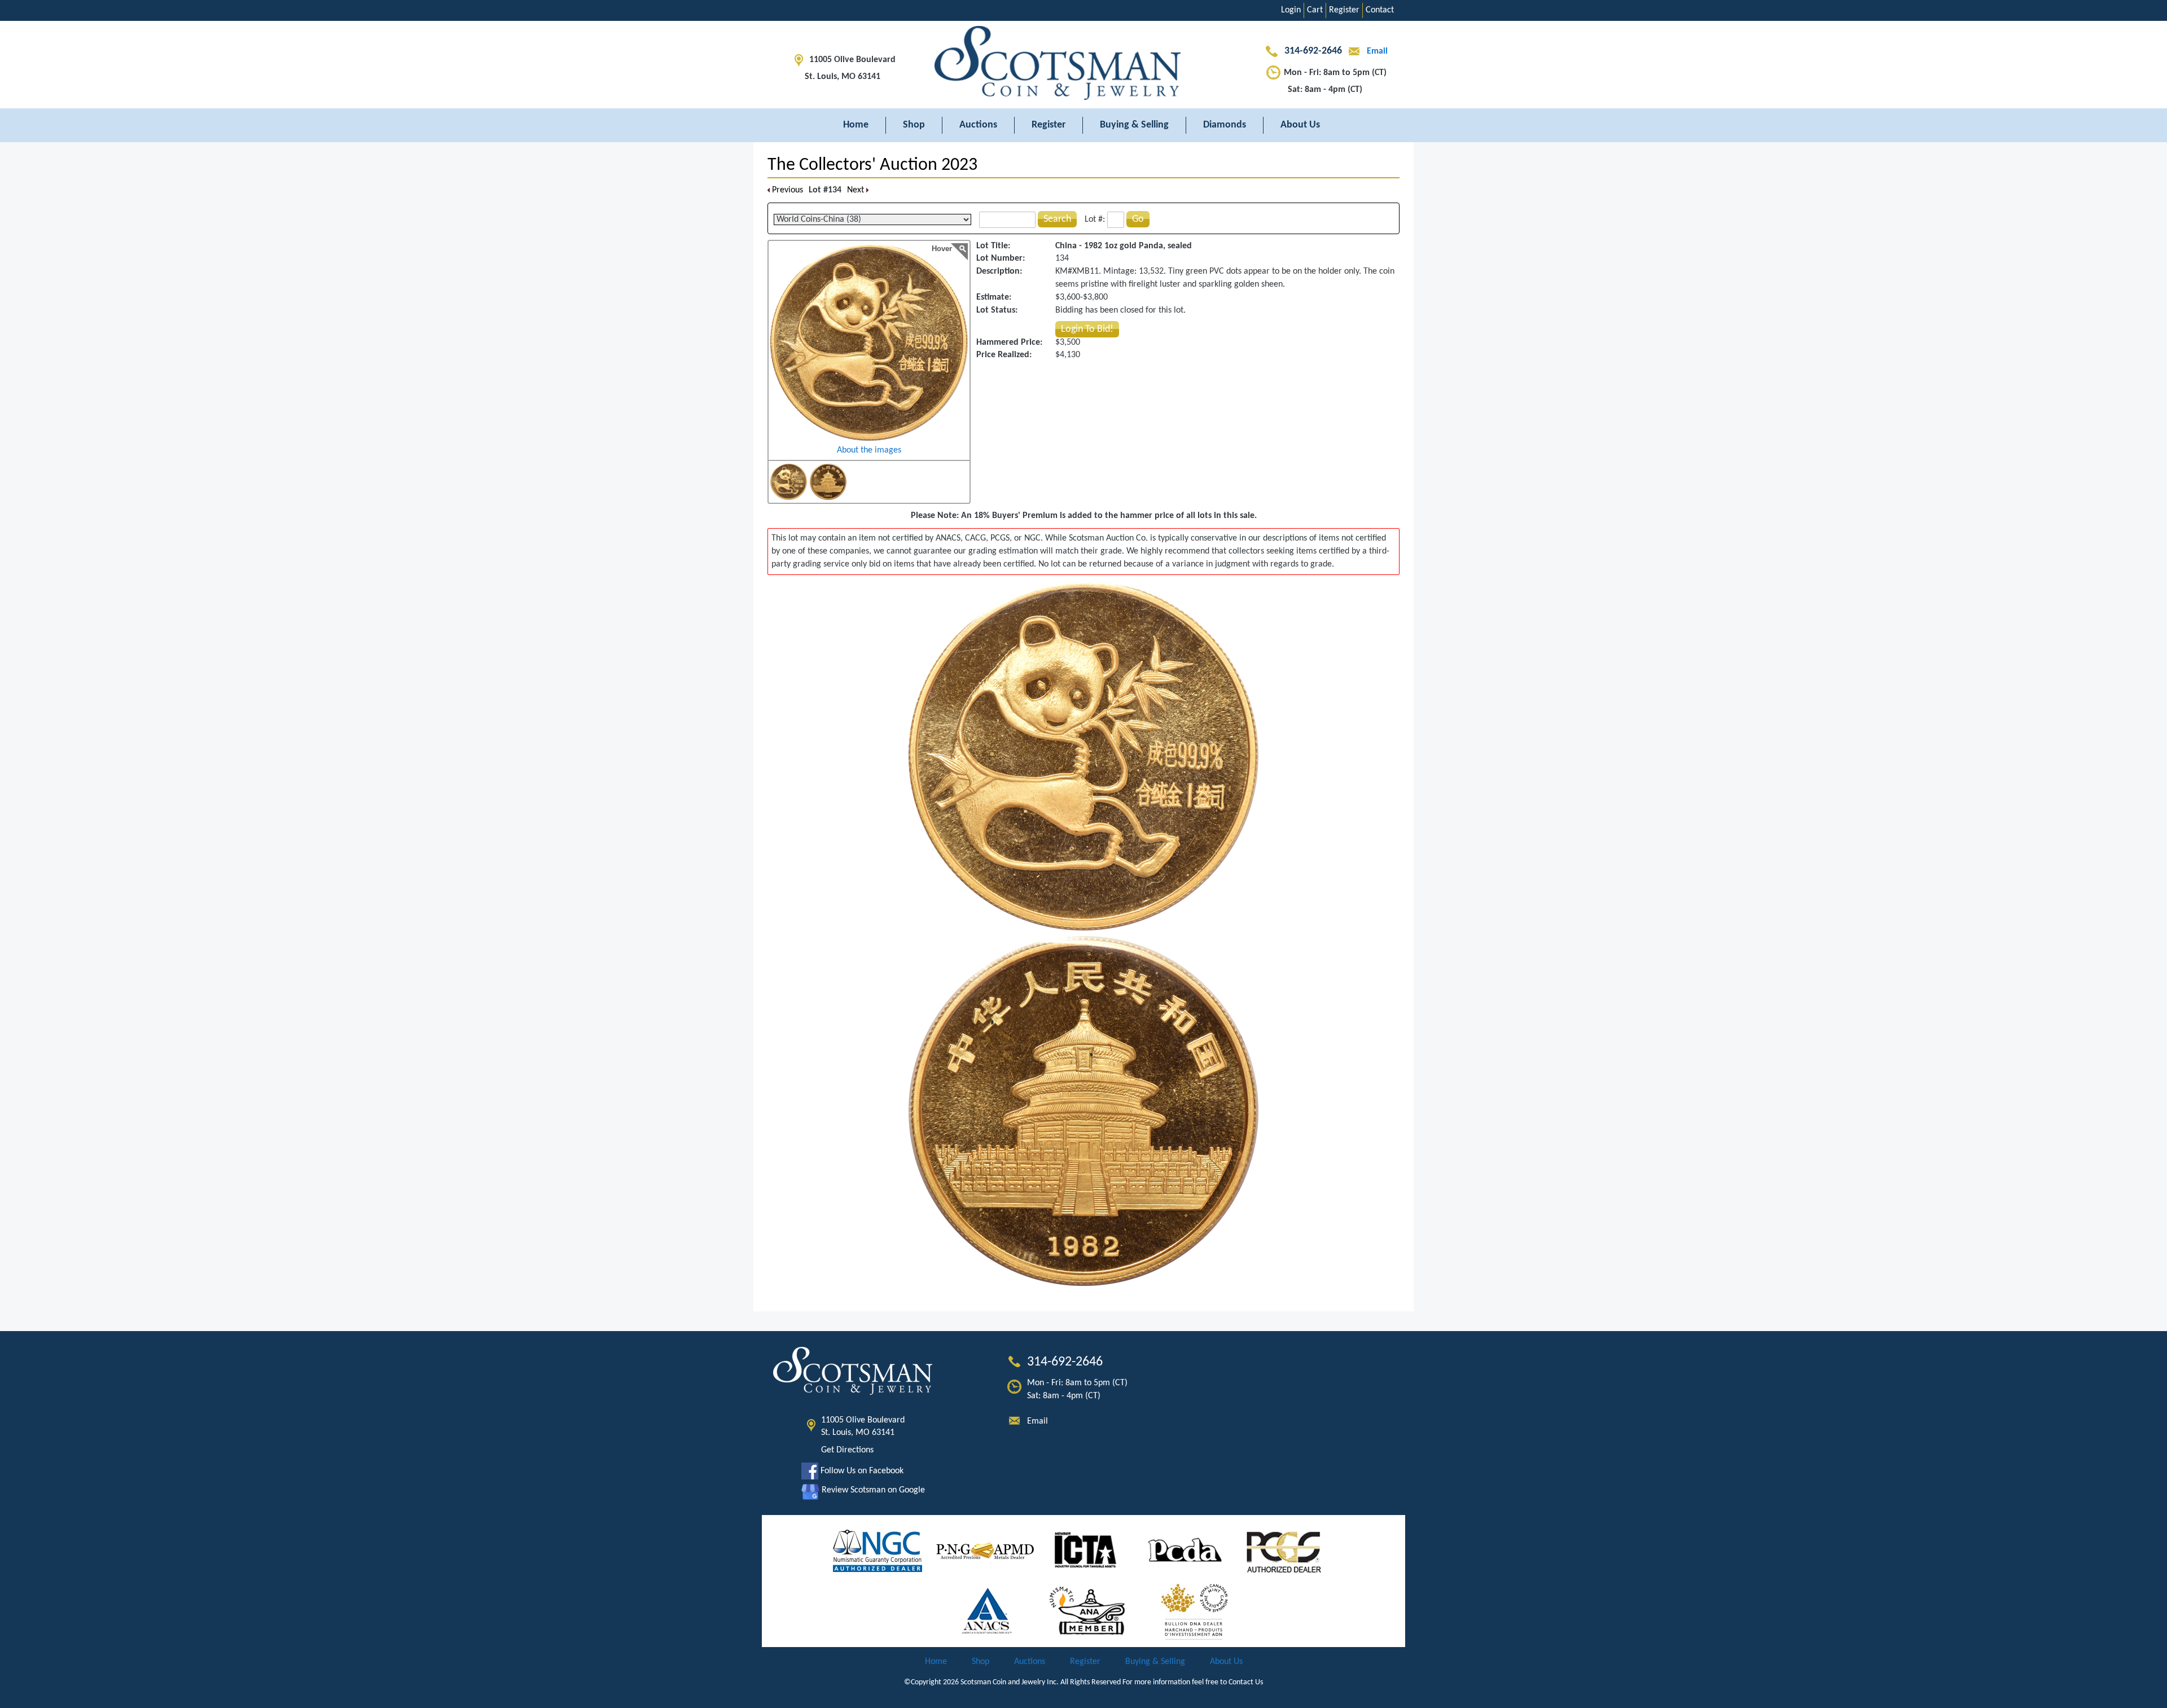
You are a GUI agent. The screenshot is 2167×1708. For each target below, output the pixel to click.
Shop (914, 125)
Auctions (978, 125)
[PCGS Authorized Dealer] (1285, 1551)
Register (1344, 10)
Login (1291, 10)
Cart (1315, 10)
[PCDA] (1185, 1551)
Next (857, 190)
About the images (869, 450)
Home (856, 125)
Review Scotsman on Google (872, 1490)
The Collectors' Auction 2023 (872, 165)
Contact (1380, 10)
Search (1057, 219)
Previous (786, 190)
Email (1376, 51)
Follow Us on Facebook (861, 1471)
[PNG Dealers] (985, 1551)
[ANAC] (987, 1611)
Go (1138, 219)
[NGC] (878, 1551)
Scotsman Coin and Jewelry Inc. (1010, 1682)
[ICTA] (1085, 1551)
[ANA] (1087, 1611)
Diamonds (1225, 125)
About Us (1300, 125)
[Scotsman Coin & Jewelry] (1083, 65)
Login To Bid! (1087, 329)
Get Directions (847, 1450)
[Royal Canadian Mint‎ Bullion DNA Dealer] (1195, 1611)
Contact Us (1246, 1682)
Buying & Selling (1134, 125)
